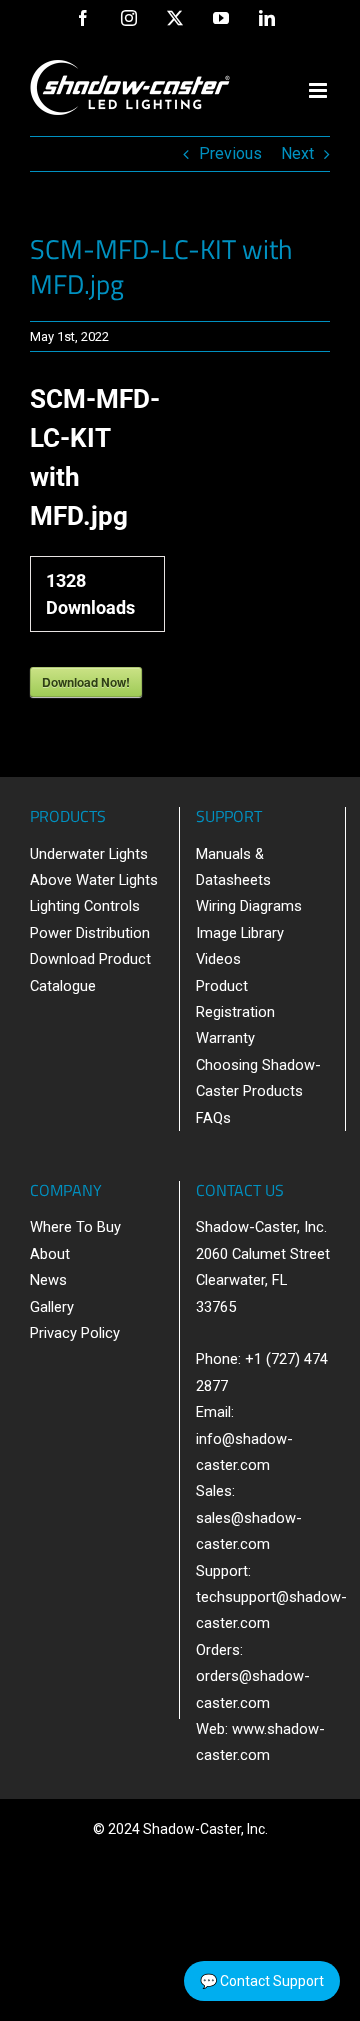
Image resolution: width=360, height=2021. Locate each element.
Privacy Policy (75, 1333)
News (48, 1280)
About (50, 1254)
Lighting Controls (85, 906)
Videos (218, 959)
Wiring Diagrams (249, 906)
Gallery (52, 1307)
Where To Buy (75, 1227)
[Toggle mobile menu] (319, 90)
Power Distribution (90, 933)
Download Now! (86, 682)
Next (297, 153)
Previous (230, 153)
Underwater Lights (89, 854)
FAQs (213, 1118)
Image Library (240, 933)
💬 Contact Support (262, 1981)
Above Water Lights (94, 880)
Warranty (225, 1038)
